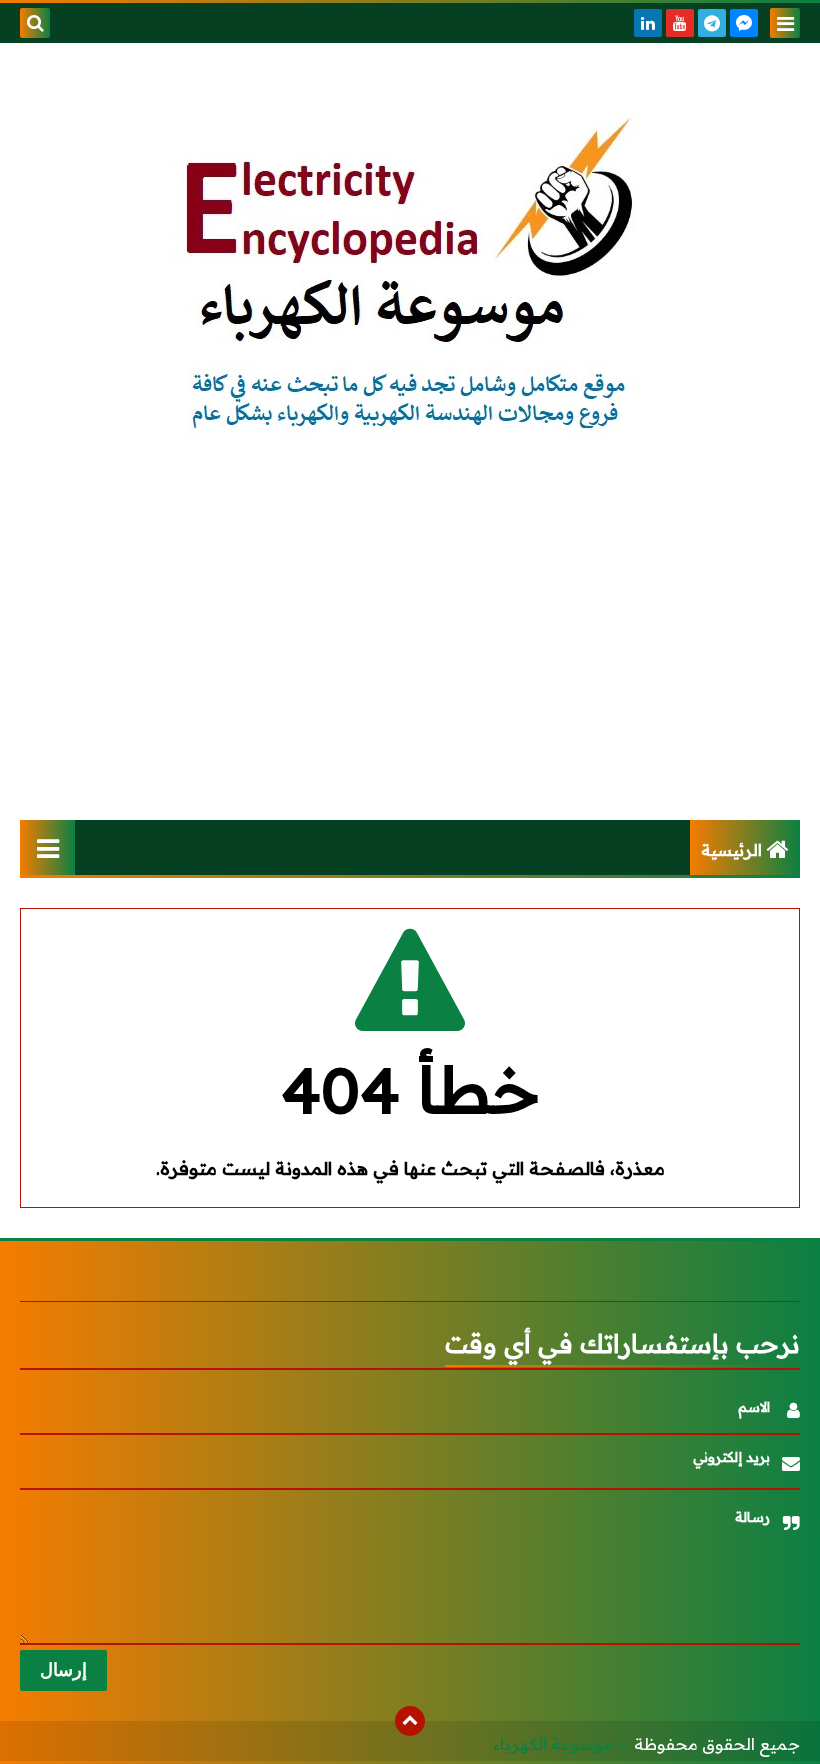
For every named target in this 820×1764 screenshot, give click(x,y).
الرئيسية (731, 850)
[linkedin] (648, 23)
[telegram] (712, 23)
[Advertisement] (410, 650)
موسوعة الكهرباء (553, 1744)
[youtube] (680, 23)
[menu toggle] (785, 23)
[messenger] (744, 23)
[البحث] (35, 23)
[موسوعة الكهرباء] (410, 276)
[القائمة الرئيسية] (47, 847)
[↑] (410, 1721)
